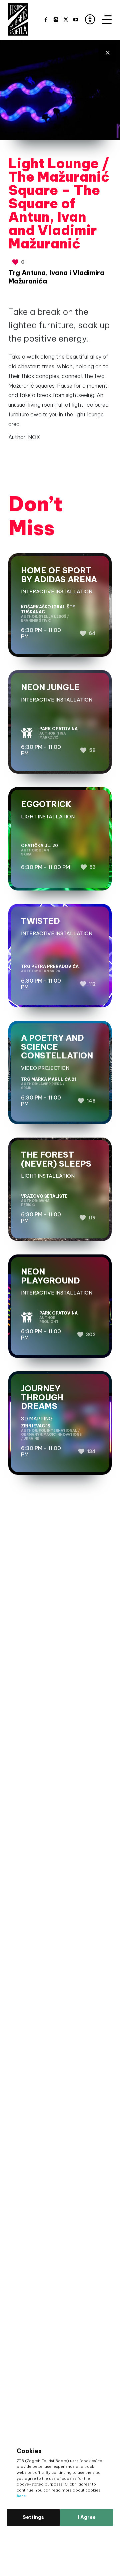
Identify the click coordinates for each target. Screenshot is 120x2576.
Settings (33, 2517)
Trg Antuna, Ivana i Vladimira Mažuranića (56, 277)
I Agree (87, 2517)
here (21, 2496)
